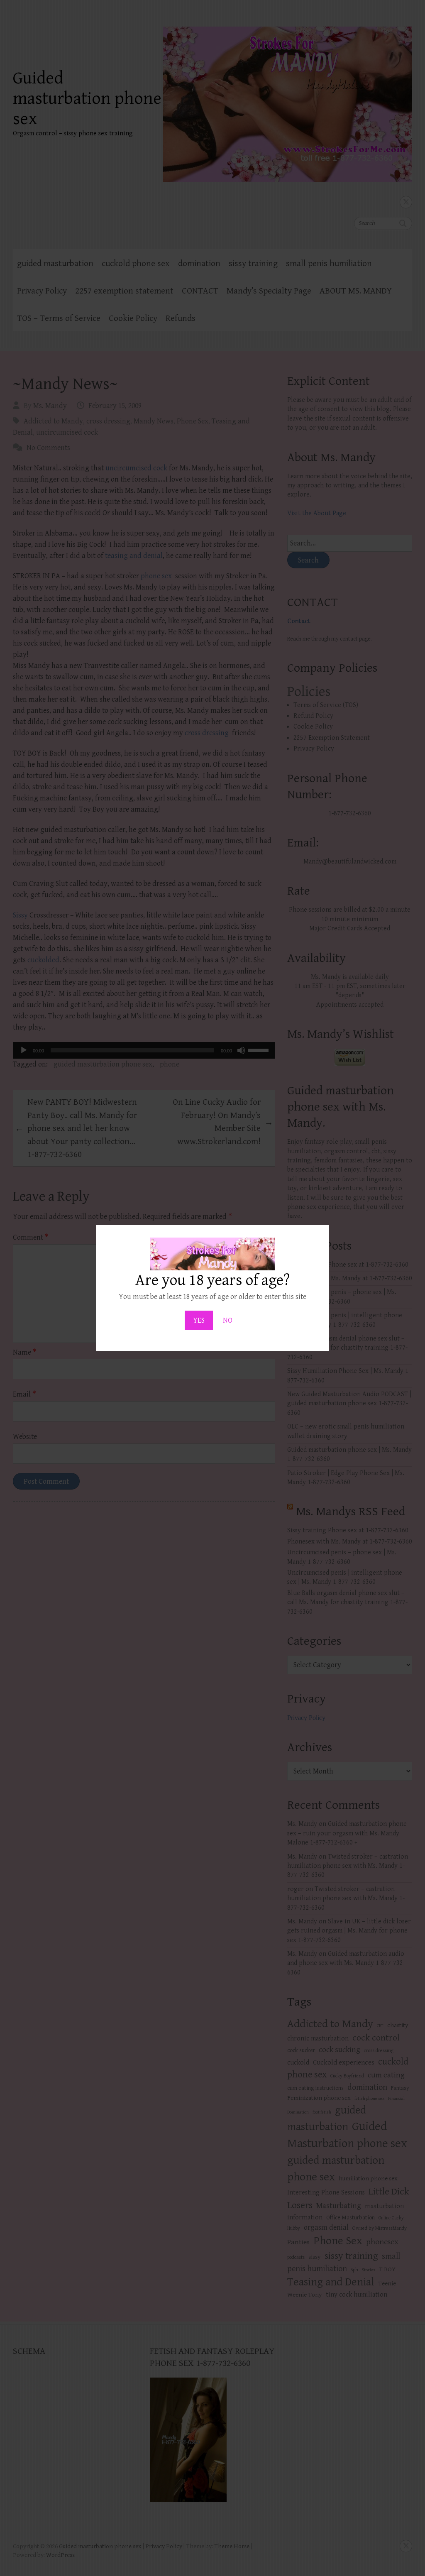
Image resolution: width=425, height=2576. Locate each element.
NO (228, 1320)
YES (199, 1320)
